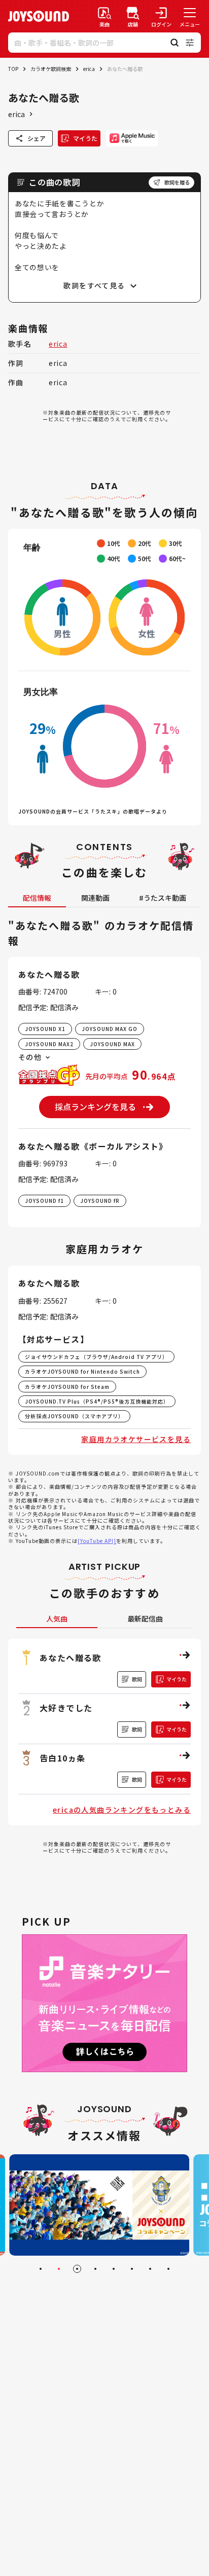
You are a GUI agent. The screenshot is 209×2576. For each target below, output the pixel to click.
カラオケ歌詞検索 (51, 69)
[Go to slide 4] (95, 2269)
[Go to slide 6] (132, 2269)
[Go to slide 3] (77, 2269)
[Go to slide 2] (59, 2269)
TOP (13, 69)
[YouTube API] (97, 1541)
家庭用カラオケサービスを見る (136, 1439)
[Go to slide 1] (41, 2269)
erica (89, 69)
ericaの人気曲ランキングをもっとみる (122, 1810)
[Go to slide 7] (150, 2269)
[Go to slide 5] (114, 2269)
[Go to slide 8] (168, 2269)
